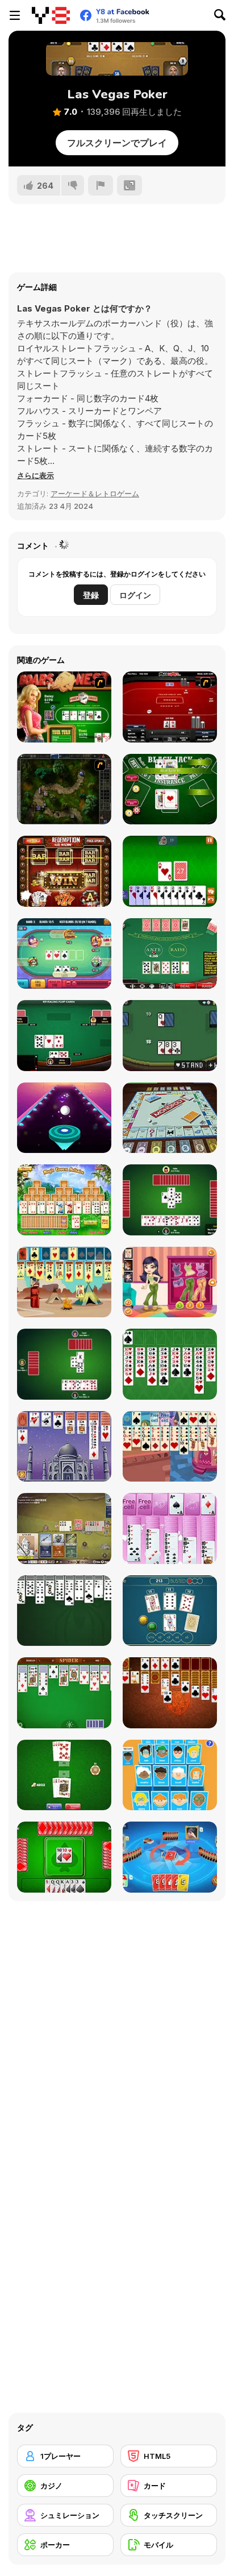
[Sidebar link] (15, 15)
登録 (91, 595)
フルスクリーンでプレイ (117, 143)
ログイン (135, 595)
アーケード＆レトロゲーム (95, 493)
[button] (35, 475)
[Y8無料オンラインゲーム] (51, 15)
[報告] (101, 185)
